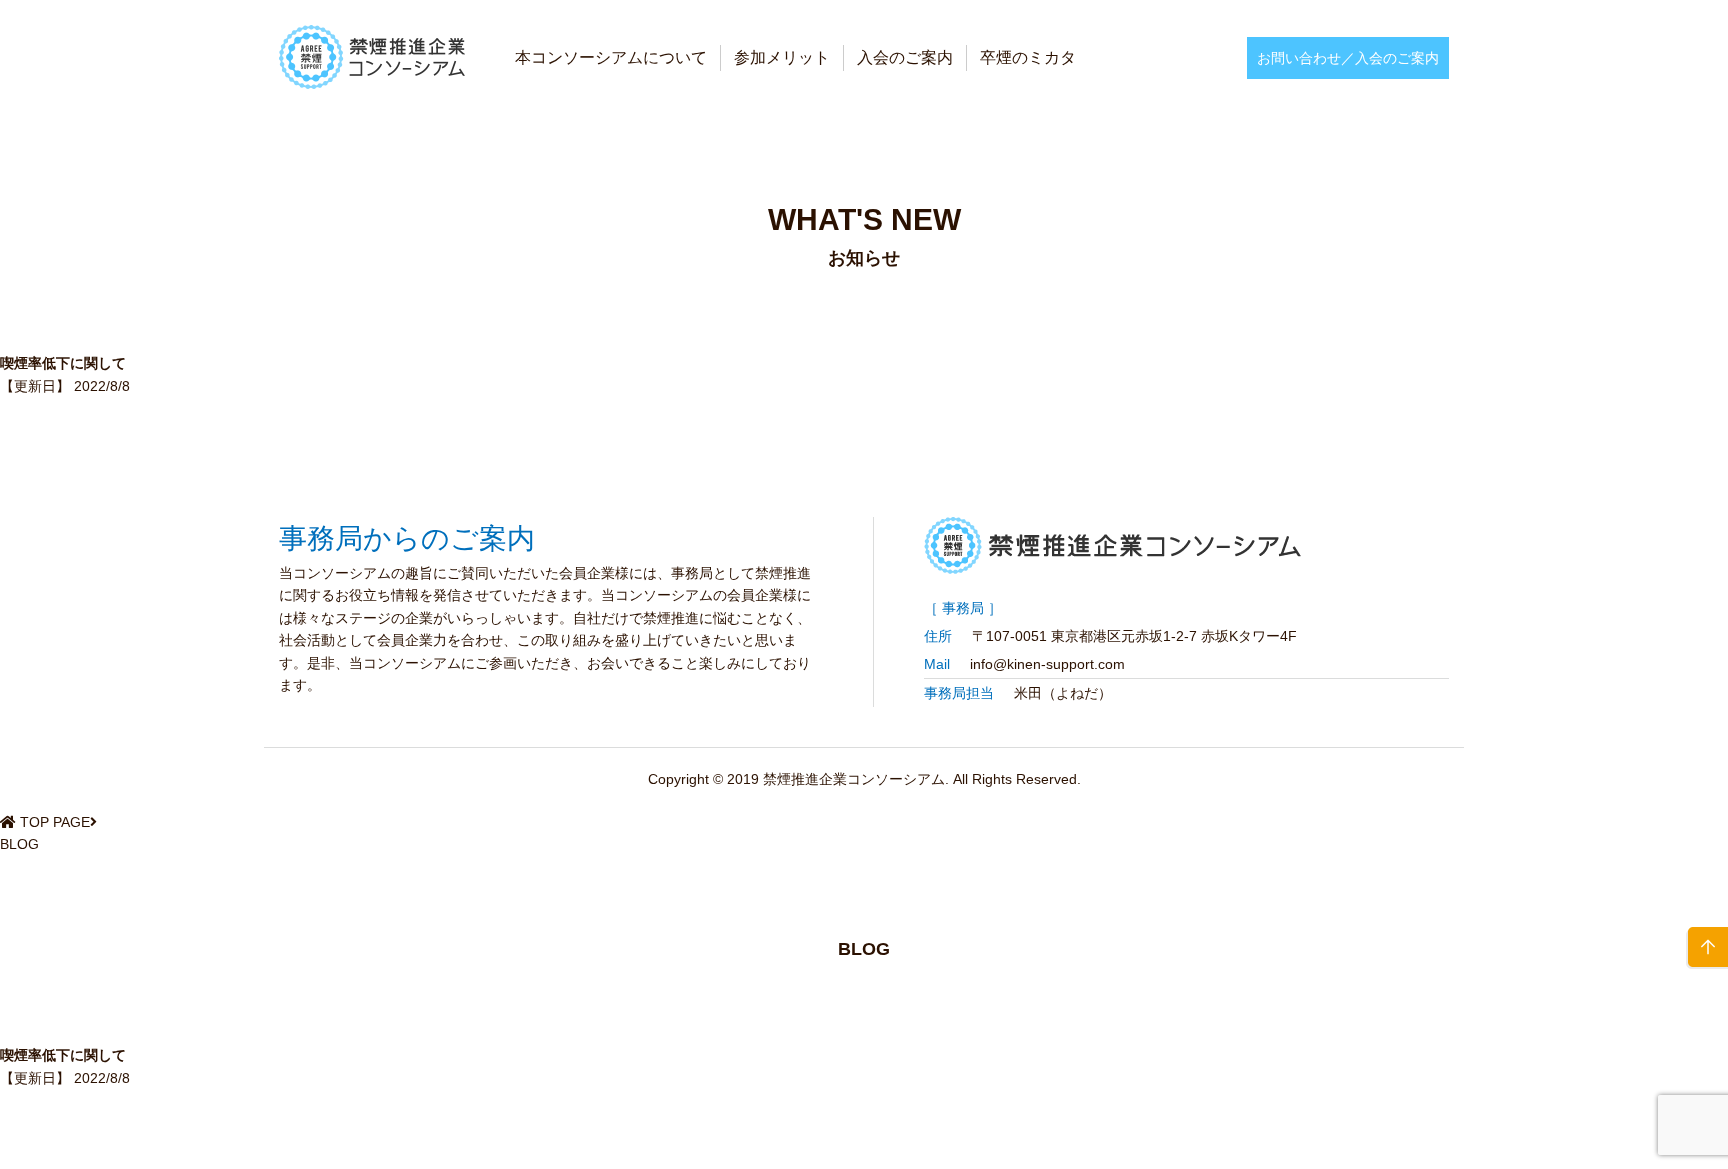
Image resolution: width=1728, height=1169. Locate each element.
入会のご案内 (905, 57)
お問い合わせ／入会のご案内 (1348, 58)
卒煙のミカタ (1028, 57)
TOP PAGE (55, 822)
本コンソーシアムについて (611, 57)
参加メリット (782, 57)
